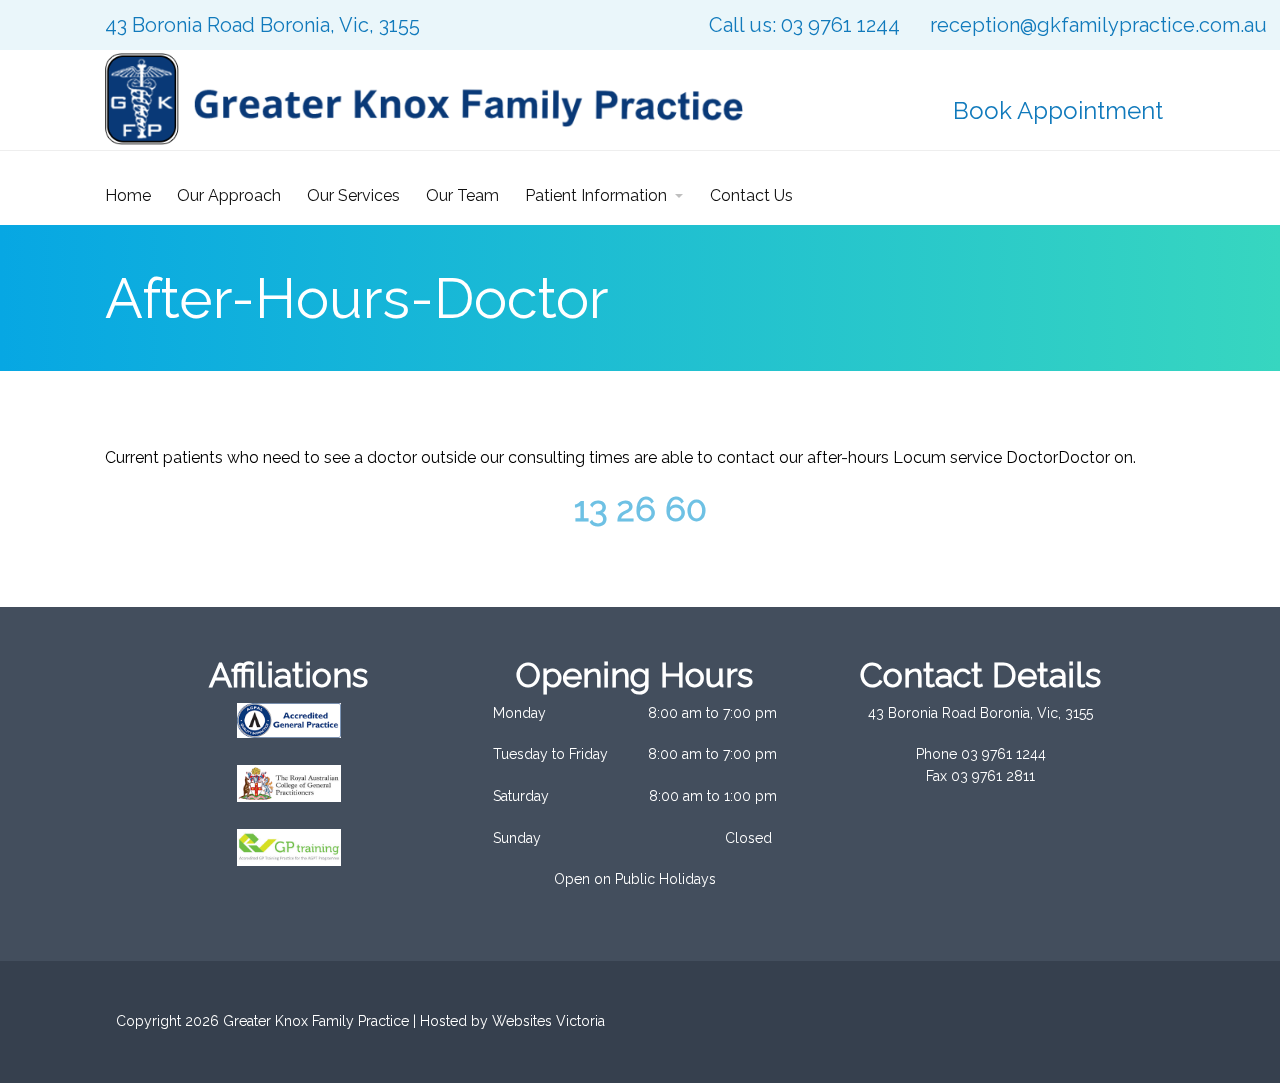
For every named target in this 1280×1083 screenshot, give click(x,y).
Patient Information (596, 195)
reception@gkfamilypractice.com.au (1098, 25)
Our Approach (229, 195)
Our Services (353, 195)
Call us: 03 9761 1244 (804, 25)
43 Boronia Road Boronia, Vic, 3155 (262, 25)
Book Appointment (1058, 110)
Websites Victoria (548, 1021)
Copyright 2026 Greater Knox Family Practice (262, 1021)
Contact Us (751, 195)
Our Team (462, 195)
